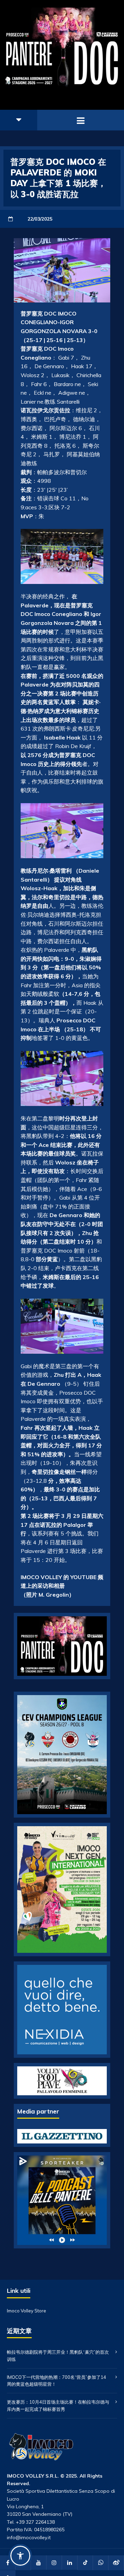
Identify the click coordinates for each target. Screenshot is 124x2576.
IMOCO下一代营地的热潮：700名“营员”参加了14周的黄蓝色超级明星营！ (56, 2381)
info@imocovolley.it (29, 2537)
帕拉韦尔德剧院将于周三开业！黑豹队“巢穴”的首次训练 (58, 2356)
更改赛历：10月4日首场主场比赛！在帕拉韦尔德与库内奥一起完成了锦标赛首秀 (58, 2405)
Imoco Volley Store (27, 2311)
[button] (20, 2556)
